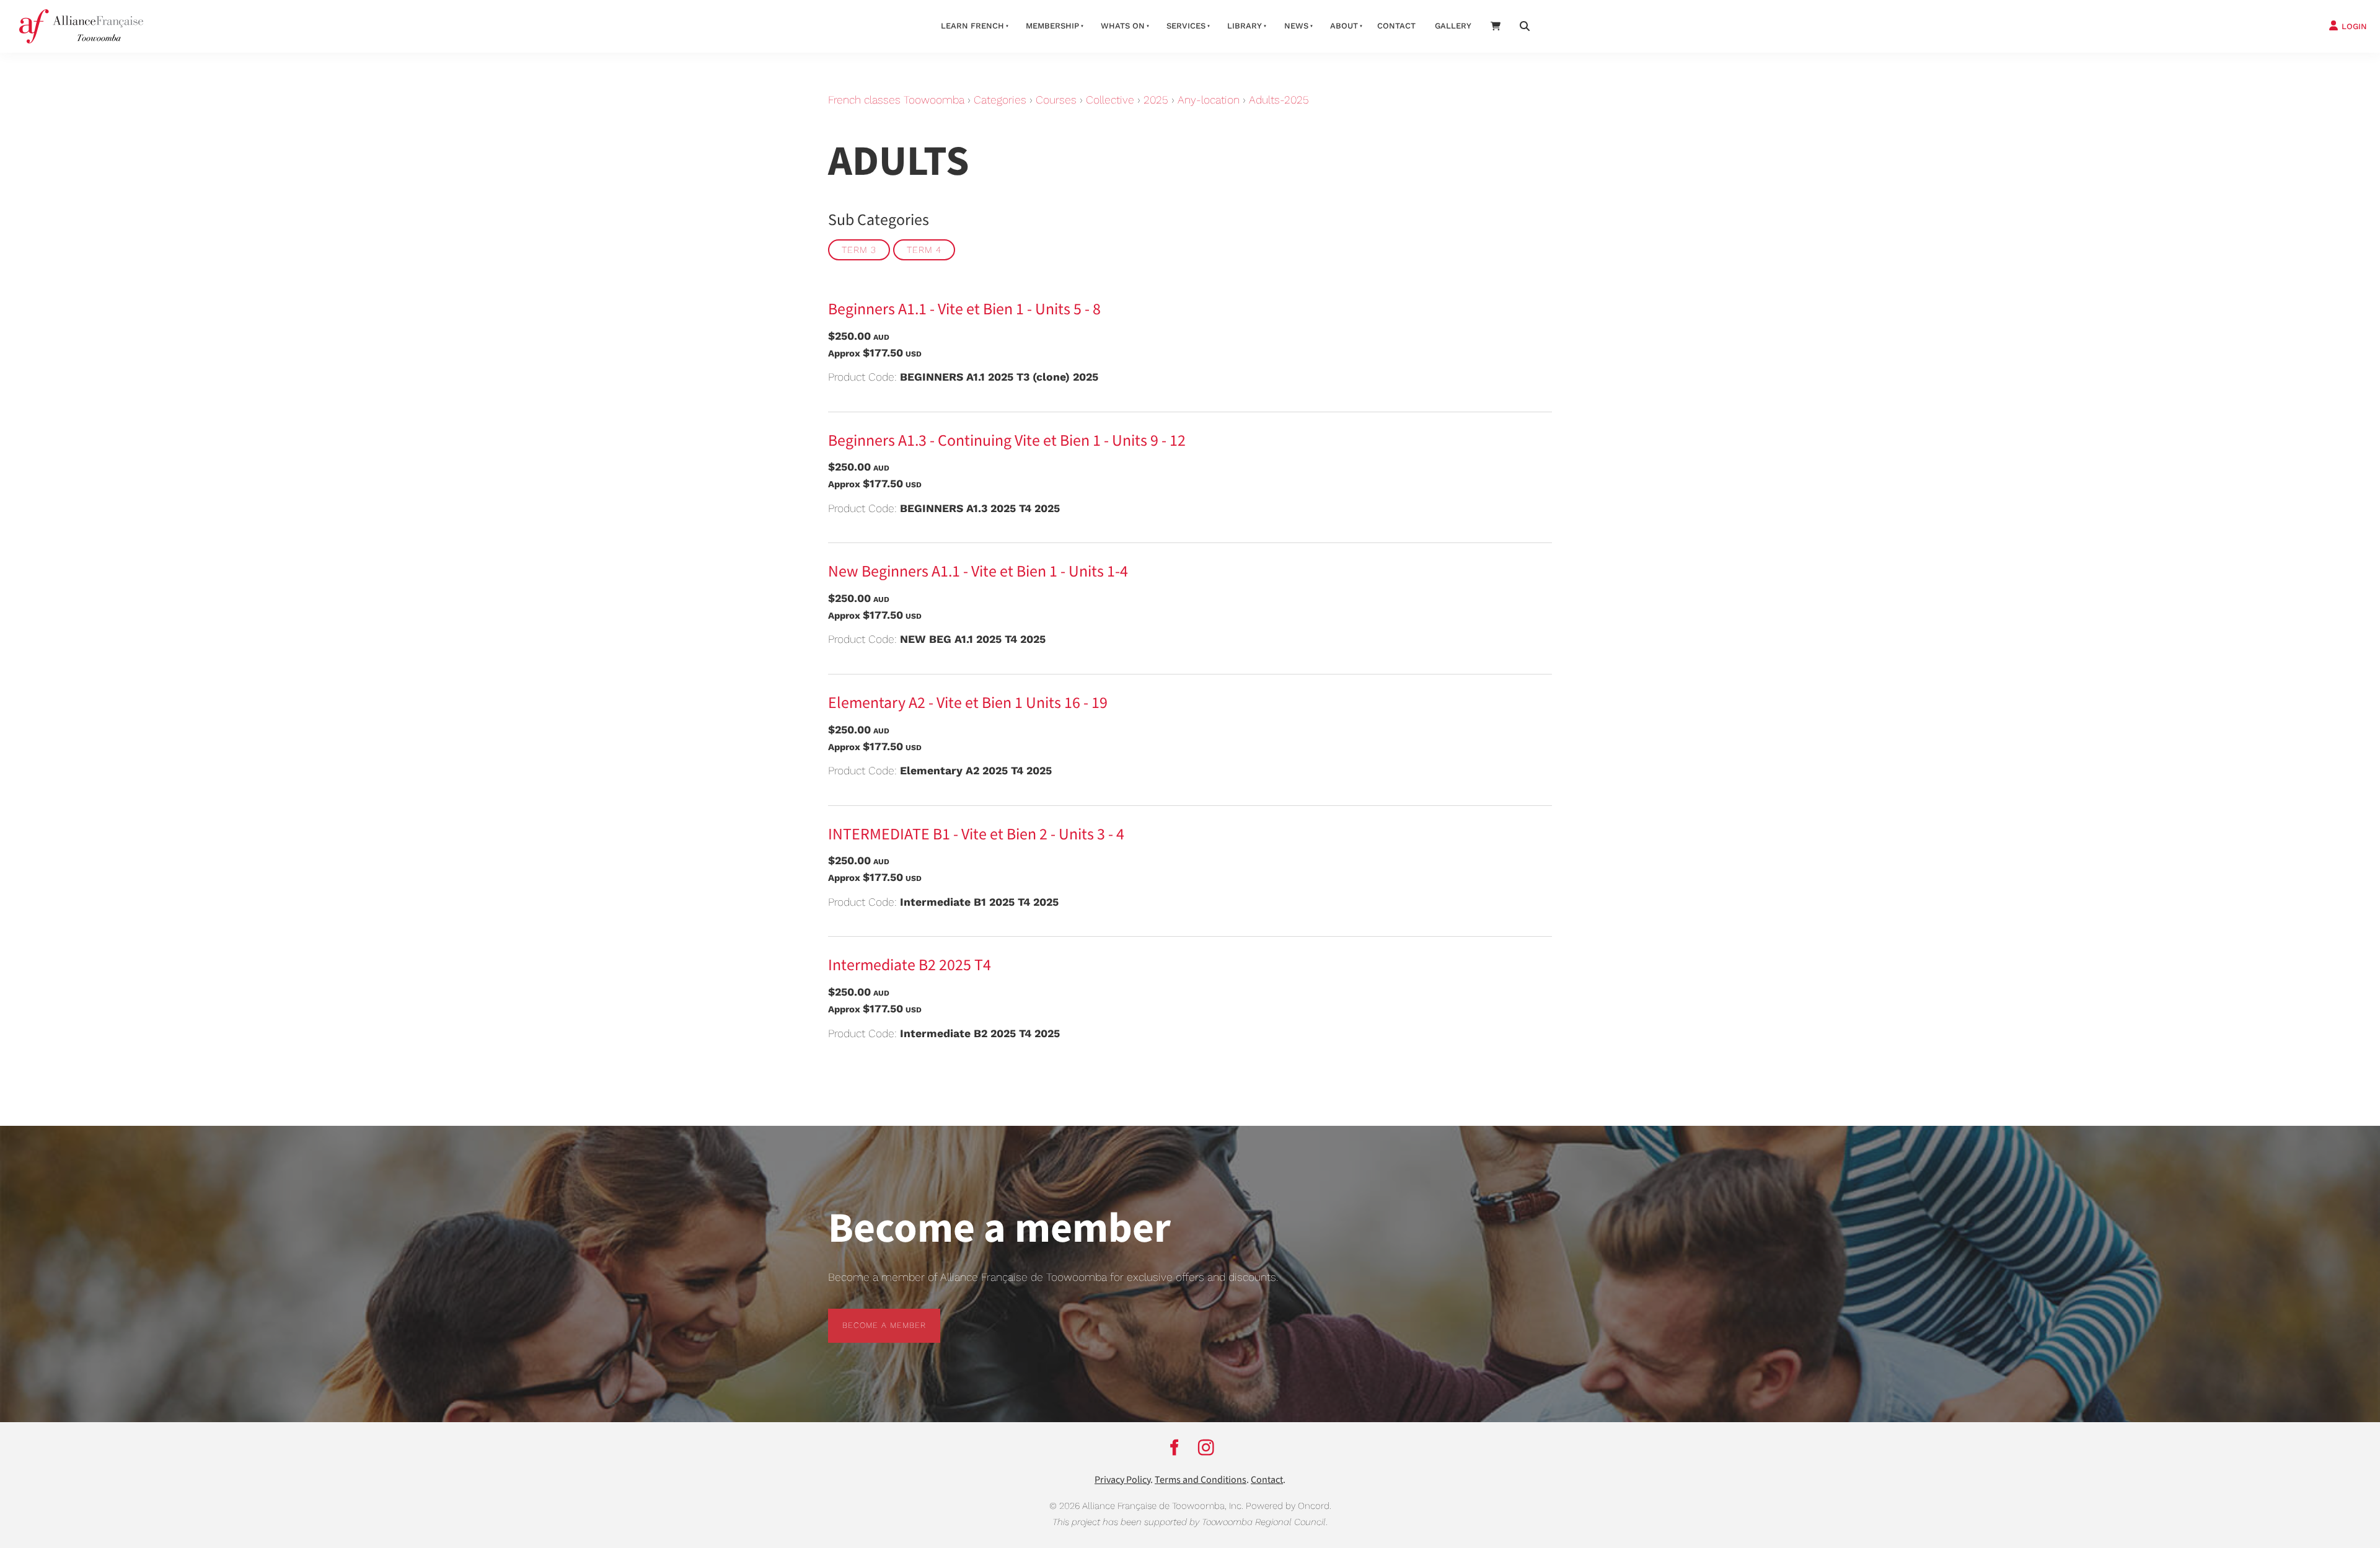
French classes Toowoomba (896, 100)
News (1296, 26)
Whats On (1123, 26)
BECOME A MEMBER (870, 1316)
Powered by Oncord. (1289, 1506)
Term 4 (924, 250)
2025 (1156, 100)
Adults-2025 (1279, 100)
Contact (1396, 26)
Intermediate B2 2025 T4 (910, 965)
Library (1245, 26)
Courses (1056, 100)
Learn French (972, 26)
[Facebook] (1174, 1448)
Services (1186, 26)
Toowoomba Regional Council (1264, 1522)
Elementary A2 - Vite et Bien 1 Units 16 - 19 (968, 703)
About (1344, 26)
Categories (1000, 100)
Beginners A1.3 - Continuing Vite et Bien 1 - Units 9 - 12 (1007, 441)
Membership (1052, 26)
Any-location (1209, 100)
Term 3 (859, 250)
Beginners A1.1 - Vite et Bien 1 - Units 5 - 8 (964, 309)
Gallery (1453, 26)
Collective (1110, 100)
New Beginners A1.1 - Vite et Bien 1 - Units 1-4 (978, 572)
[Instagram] (1206, 1448)
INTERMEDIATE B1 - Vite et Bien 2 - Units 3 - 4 (976, 834)
